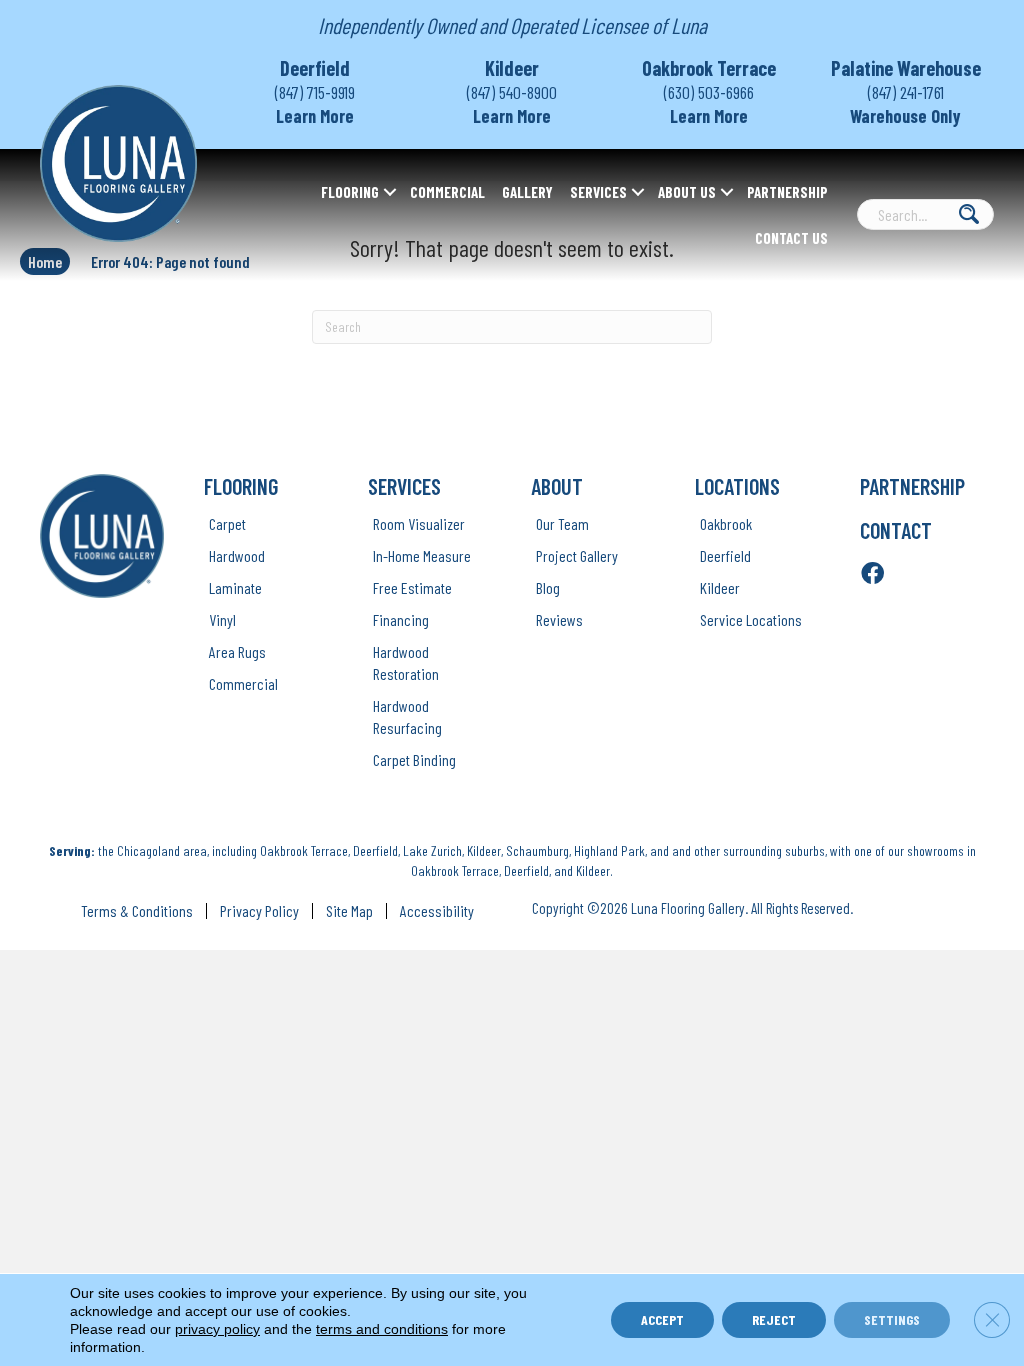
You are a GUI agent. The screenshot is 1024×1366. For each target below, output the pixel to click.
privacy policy (217, 1329)
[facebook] (872, 574)
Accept (662, 1319)
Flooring (350, 192)
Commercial (447, 192)
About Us (687, 192)
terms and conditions (382, 1329)
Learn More (315, 116)
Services (598, 192)
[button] (390, 192)
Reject (774, 1319)
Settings (892, 1319)
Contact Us (791, 238)
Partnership (787, 192)
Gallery (527, 192)
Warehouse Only (905, 116)
